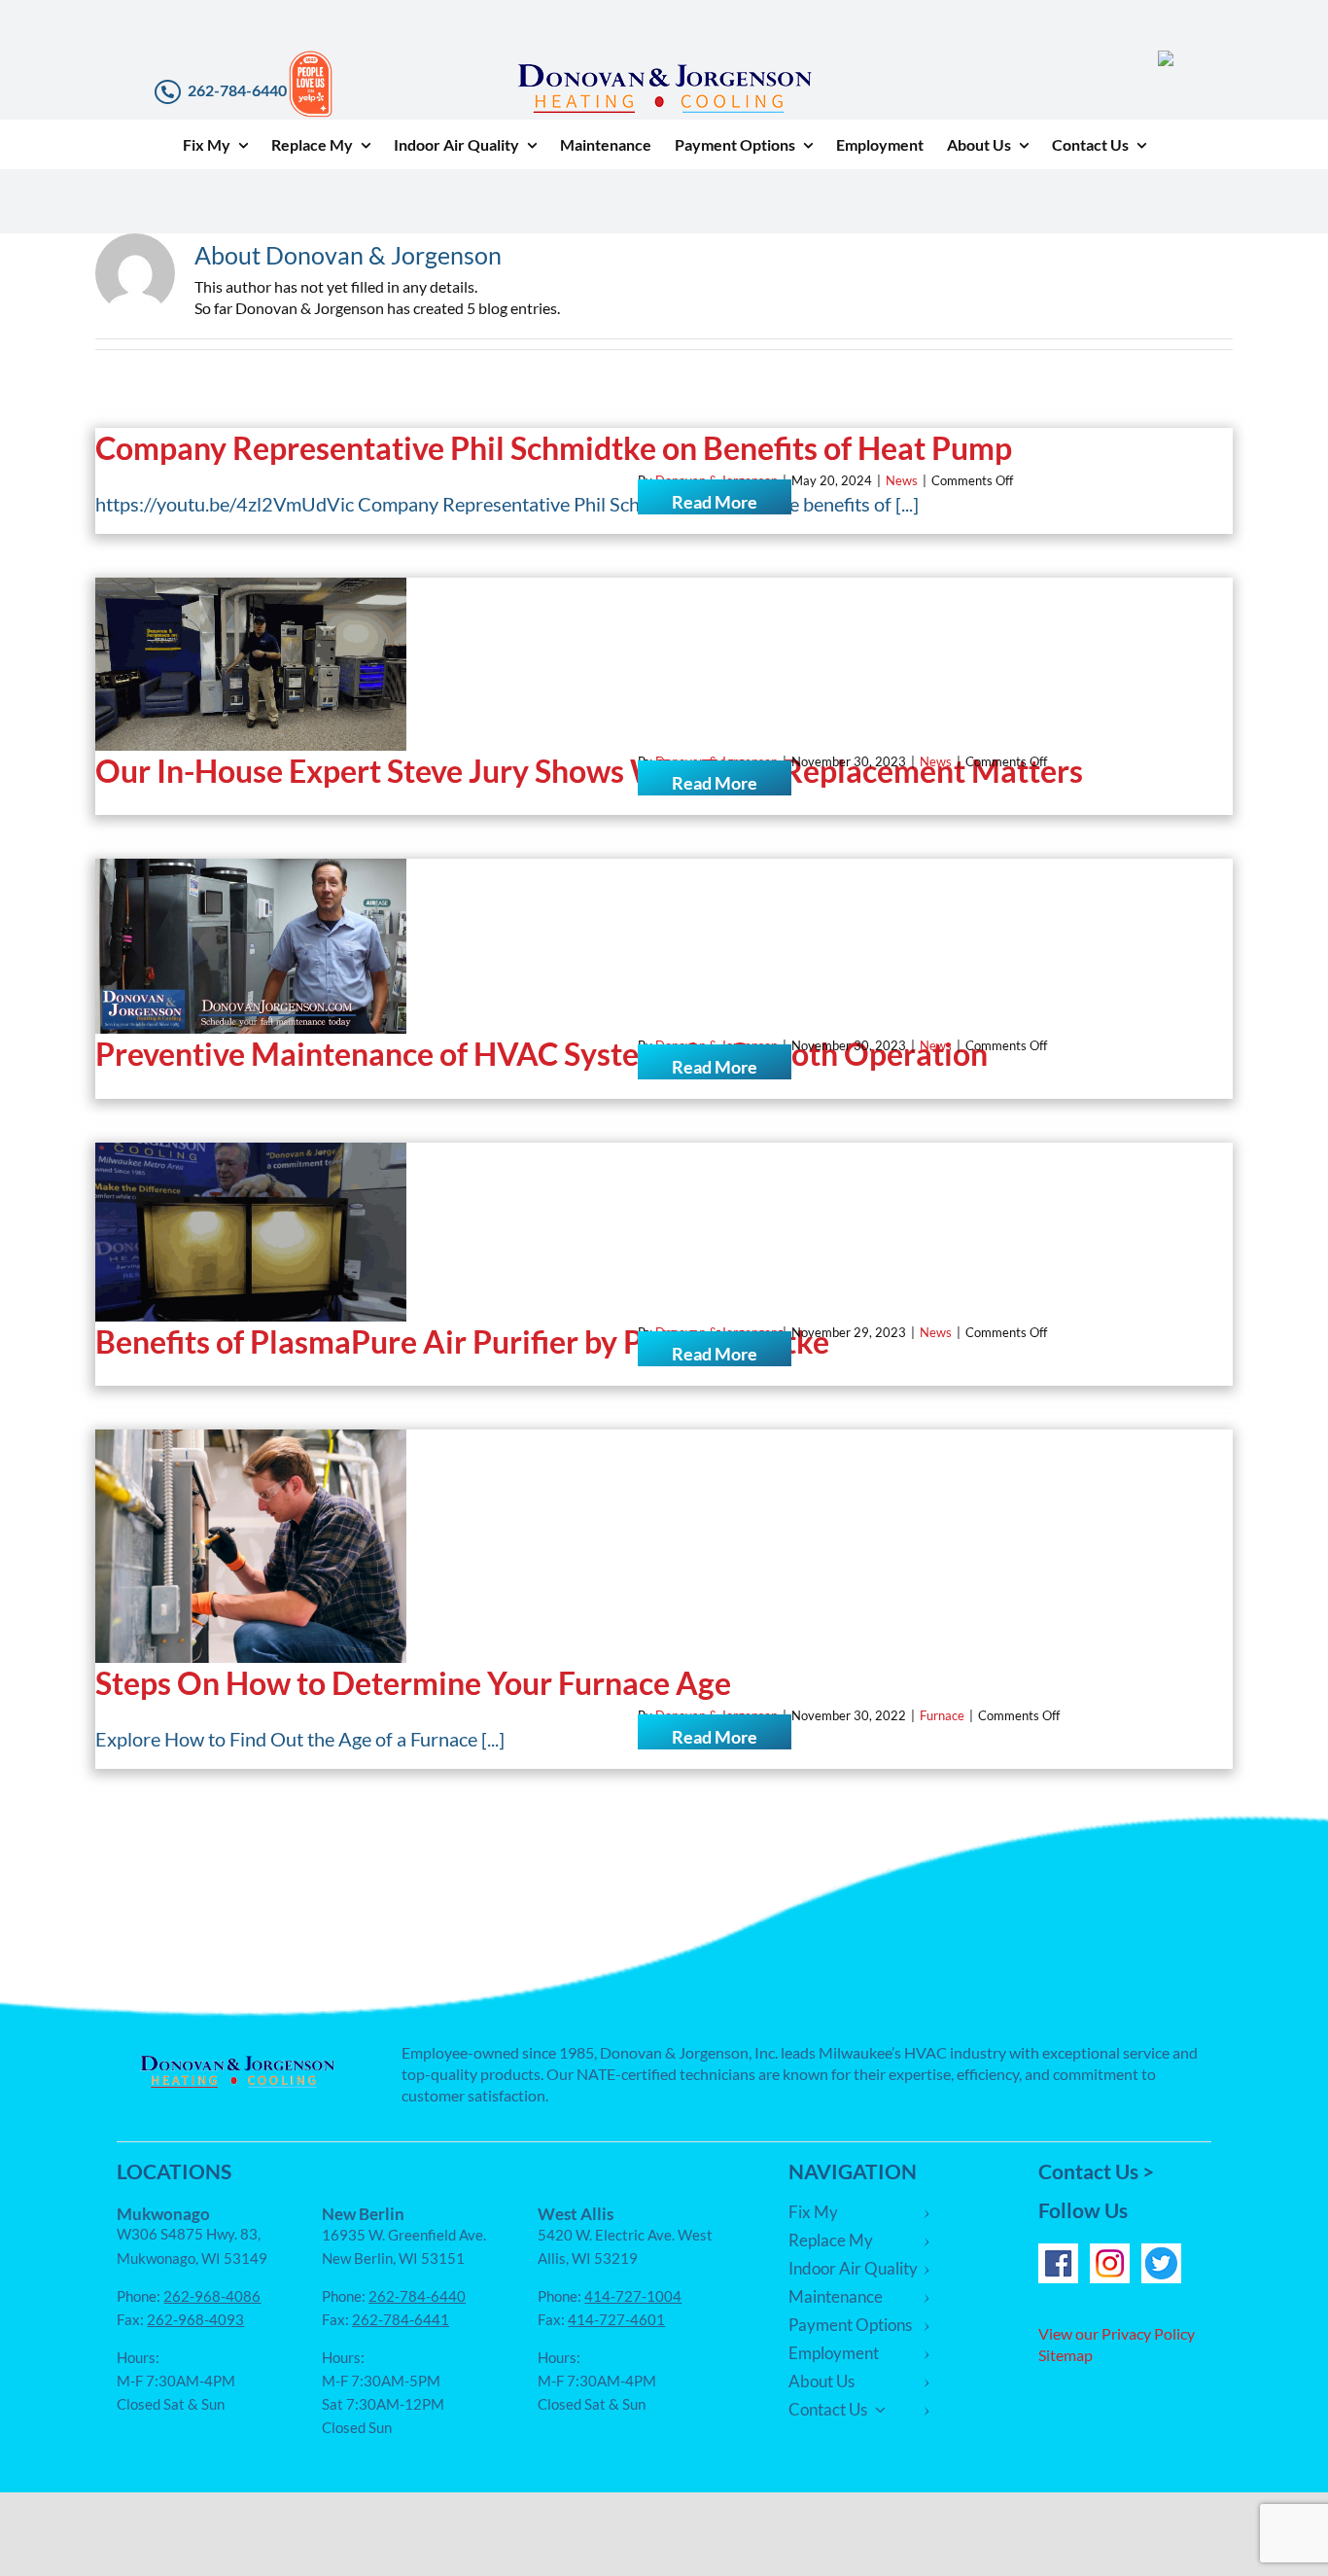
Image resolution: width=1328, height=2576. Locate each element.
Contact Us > (1096, 2171)
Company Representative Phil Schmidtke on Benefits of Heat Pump (554, 448)
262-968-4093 (195, 2319)
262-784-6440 (237, 90)
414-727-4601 (616, 2319)
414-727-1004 (633, 2296)
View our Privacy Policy (1117, 2333)
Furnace (942, 1715)
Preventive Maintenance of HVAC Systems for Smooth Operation (542, 1054)
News (902, 480)
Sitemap (1066, 2355)
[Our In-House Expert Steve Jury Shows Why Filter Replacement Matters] (251, 664)
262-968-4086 (212, 2296)
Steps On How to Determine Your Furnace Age (413, 1683)
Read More (715, 502)
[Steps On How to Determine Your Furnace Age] (251, 1546)
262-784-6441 (401, 2319)
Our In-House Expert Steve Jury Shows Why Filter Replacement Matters (589, 771)
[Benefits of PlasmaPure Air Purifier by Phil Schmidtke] (251, 1232)
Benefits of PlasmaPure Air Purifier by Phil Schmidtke (465, 1341)
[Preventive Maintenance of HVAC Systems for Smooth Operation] (251, 946)
